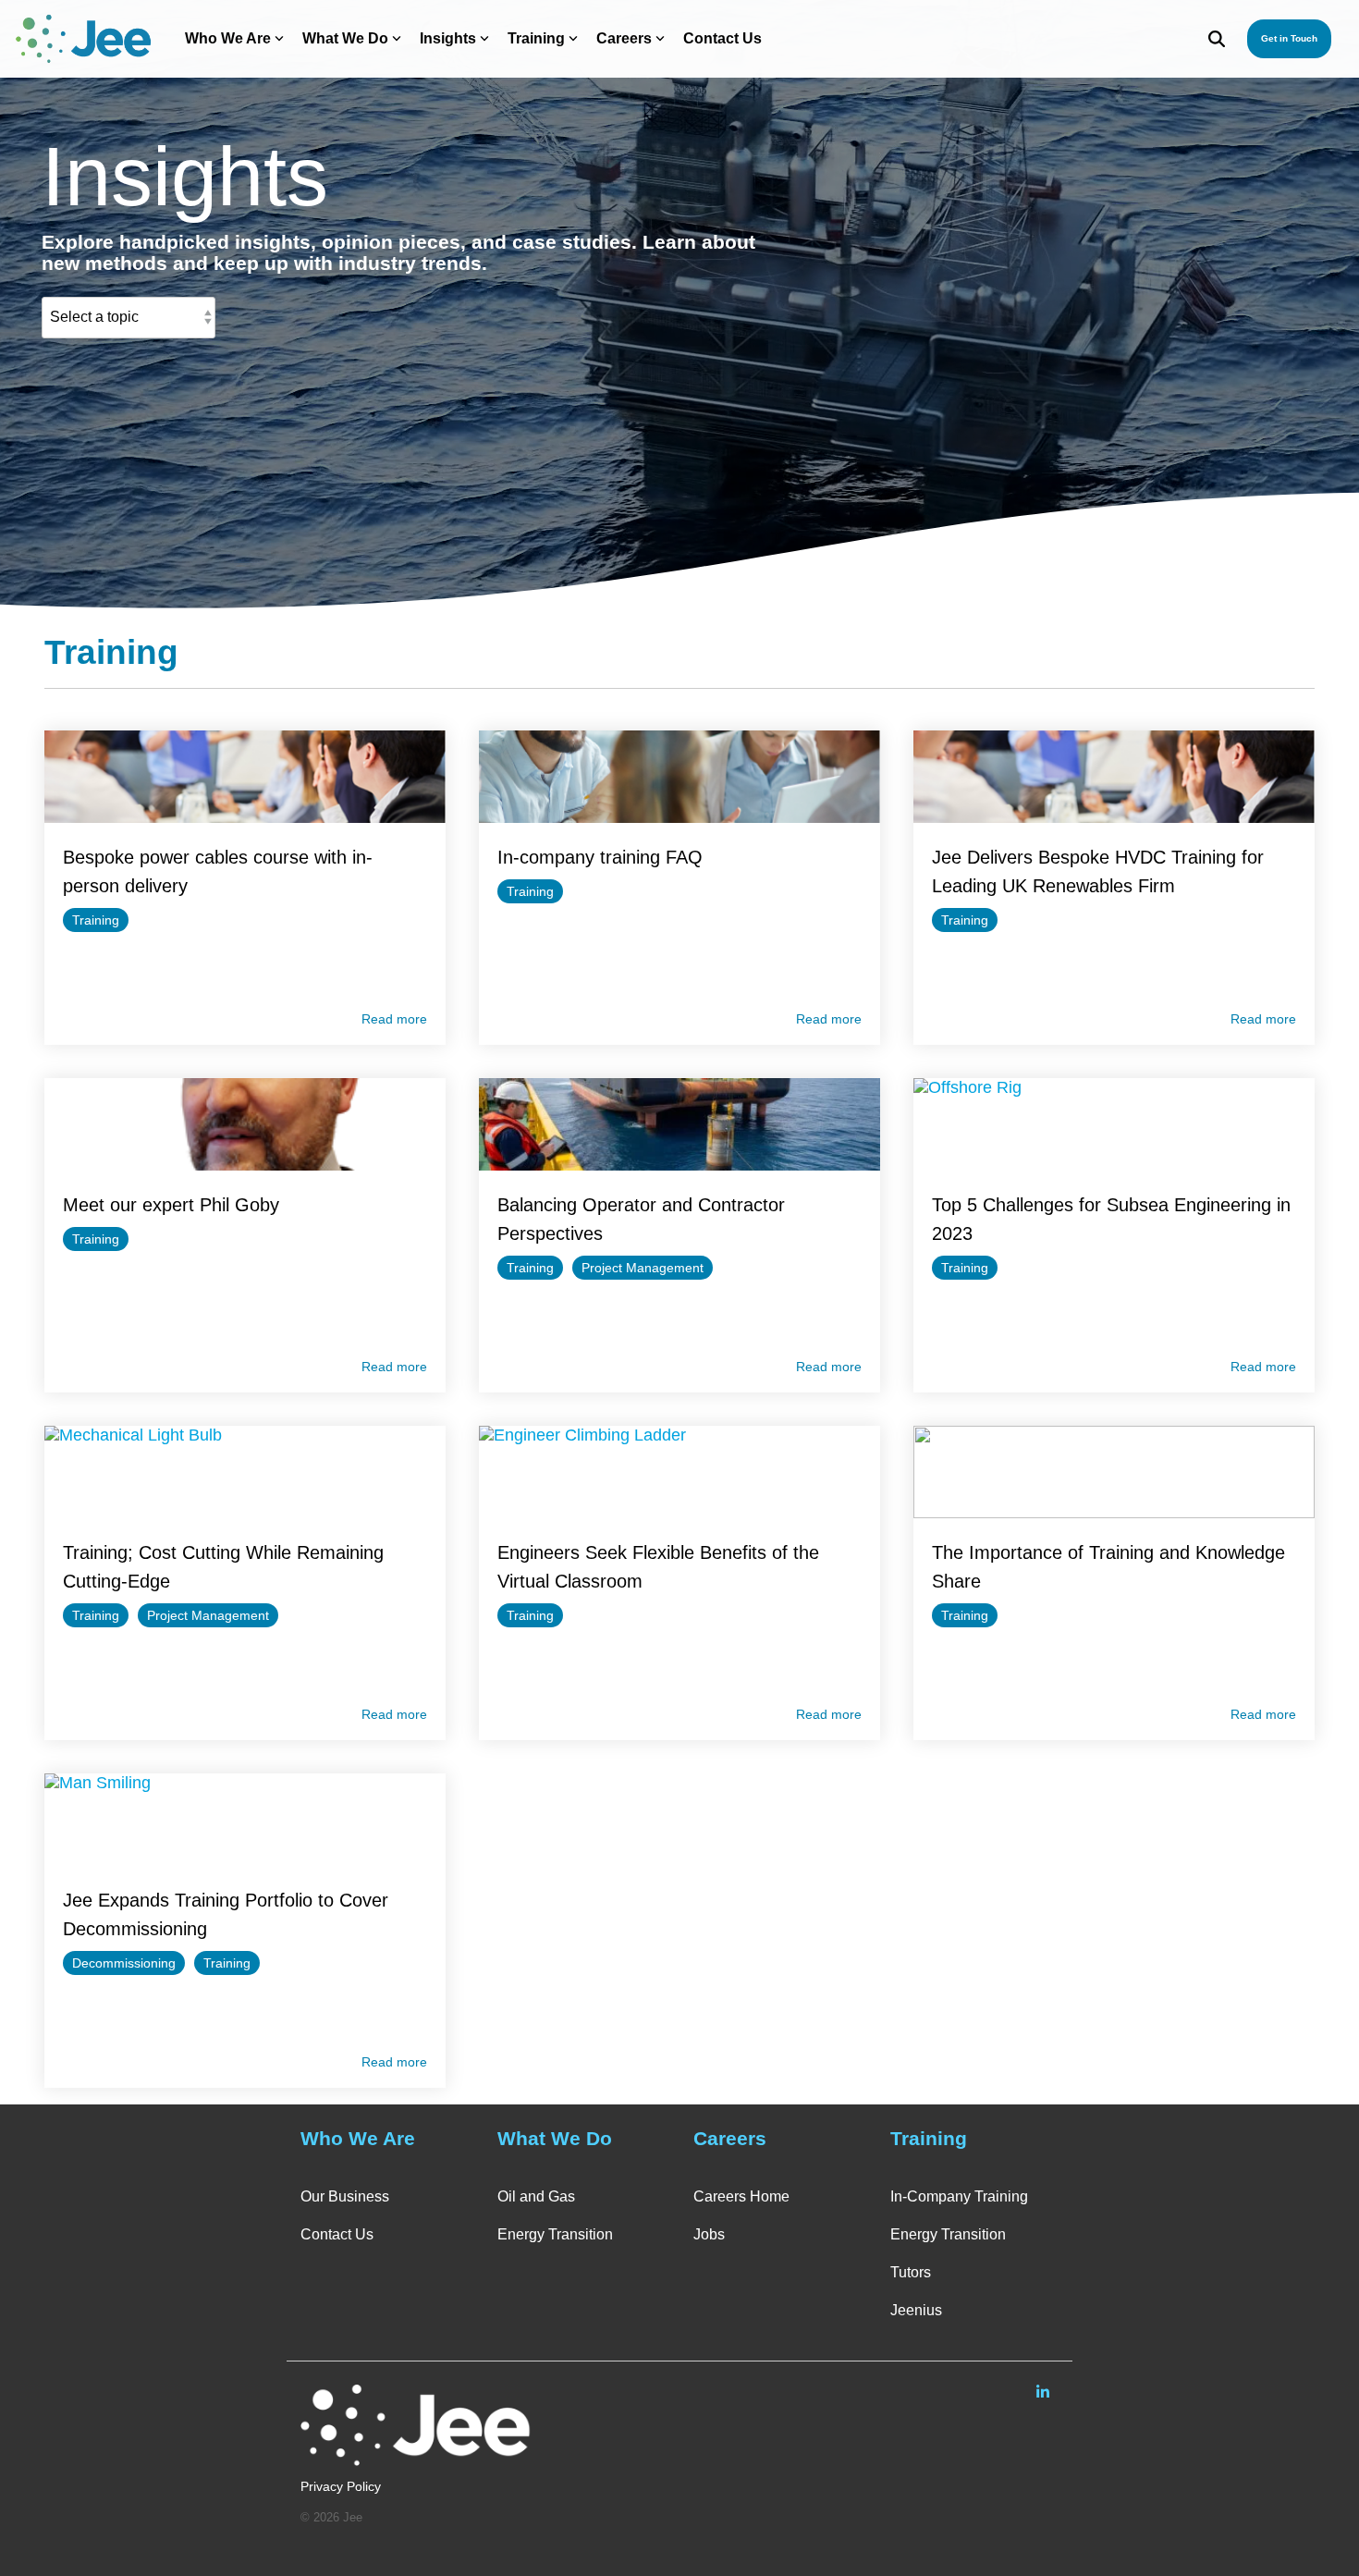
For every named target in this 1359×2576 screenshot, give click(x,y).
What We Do (345, 38)
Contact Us (722, 38)
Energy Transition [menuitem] (555, 2234)
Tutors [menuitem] (911, 2272)
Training (536, 38)
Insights (448, 38)
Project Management (643, 1268)
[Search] (1217, 39)
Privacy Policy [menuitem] (341, 2486)
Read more (394, 1019)
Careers (624, 38)
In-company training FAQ (600, 857)
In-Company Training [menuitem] (959, 2196)
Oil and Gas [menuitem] (536, 2196)
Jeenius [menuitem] (916, 2310)
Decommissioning (124, 1963)
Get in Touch (1289, 38)
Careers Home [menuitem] (741, 2196)
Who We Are (228, 38)
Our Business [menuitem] (345, 2196)
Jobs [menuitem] (709, 2234)
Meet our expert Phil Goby (171, 1205)
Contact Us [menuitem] (337, 2234)
